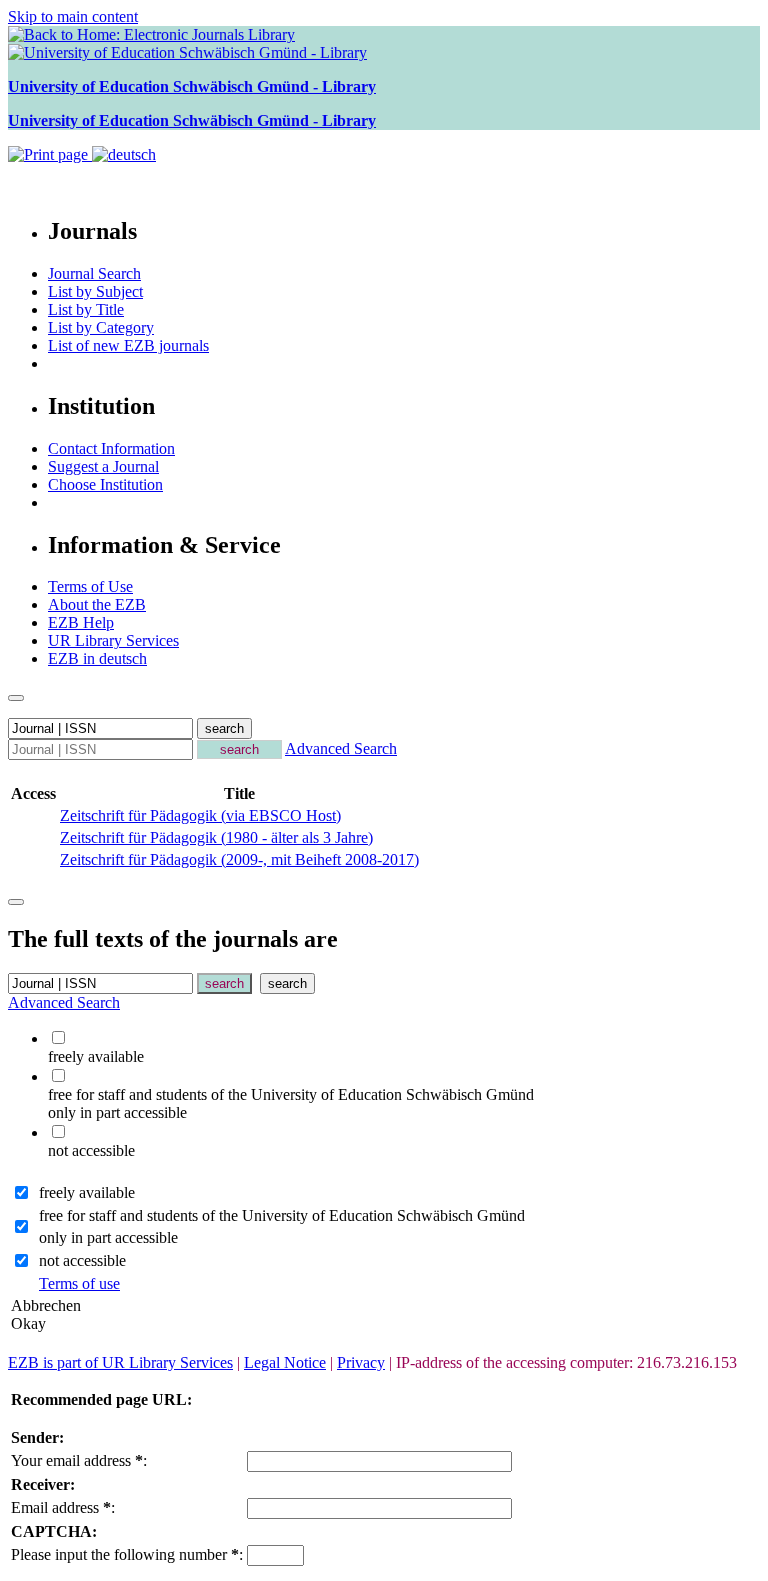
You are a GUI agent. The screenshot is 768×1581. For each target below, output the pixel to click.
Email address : (63, 1507)
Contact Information (111, 448)
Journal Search (94, 273)
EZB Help (81, 622)
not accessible (82, 1260)
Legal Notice (285, 1362)
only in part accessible (108, 1237)
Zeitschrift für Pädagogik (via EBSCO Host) (200, 815)
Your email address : (79, 1460)
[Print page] (50, 154)
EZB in (97, 658)
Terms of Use (90, 586)
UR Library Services (113, 640)
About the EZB (97, 604)
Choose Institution (105, 484)
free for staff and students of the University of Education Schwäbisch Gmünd (282, 1215)
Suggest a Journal (103, 466)
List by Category (101, 327)
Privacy (361, 1362)
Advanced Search (341, 748)
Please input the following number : (127, 1554)
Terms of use (79, 1283)
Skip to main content (73, 16)
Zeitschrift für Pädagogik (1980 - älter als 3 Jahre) (216, 837)
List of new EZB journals (128, 345)
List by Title (86, 309)
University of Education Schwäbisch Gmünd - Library (192, 86)
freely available (87, 1192)
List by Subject (95, 291)
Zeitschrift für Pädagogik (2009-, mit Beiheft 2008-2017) (239, 859)
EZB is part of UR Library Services (120, 1362)
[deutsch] (124, 154)
